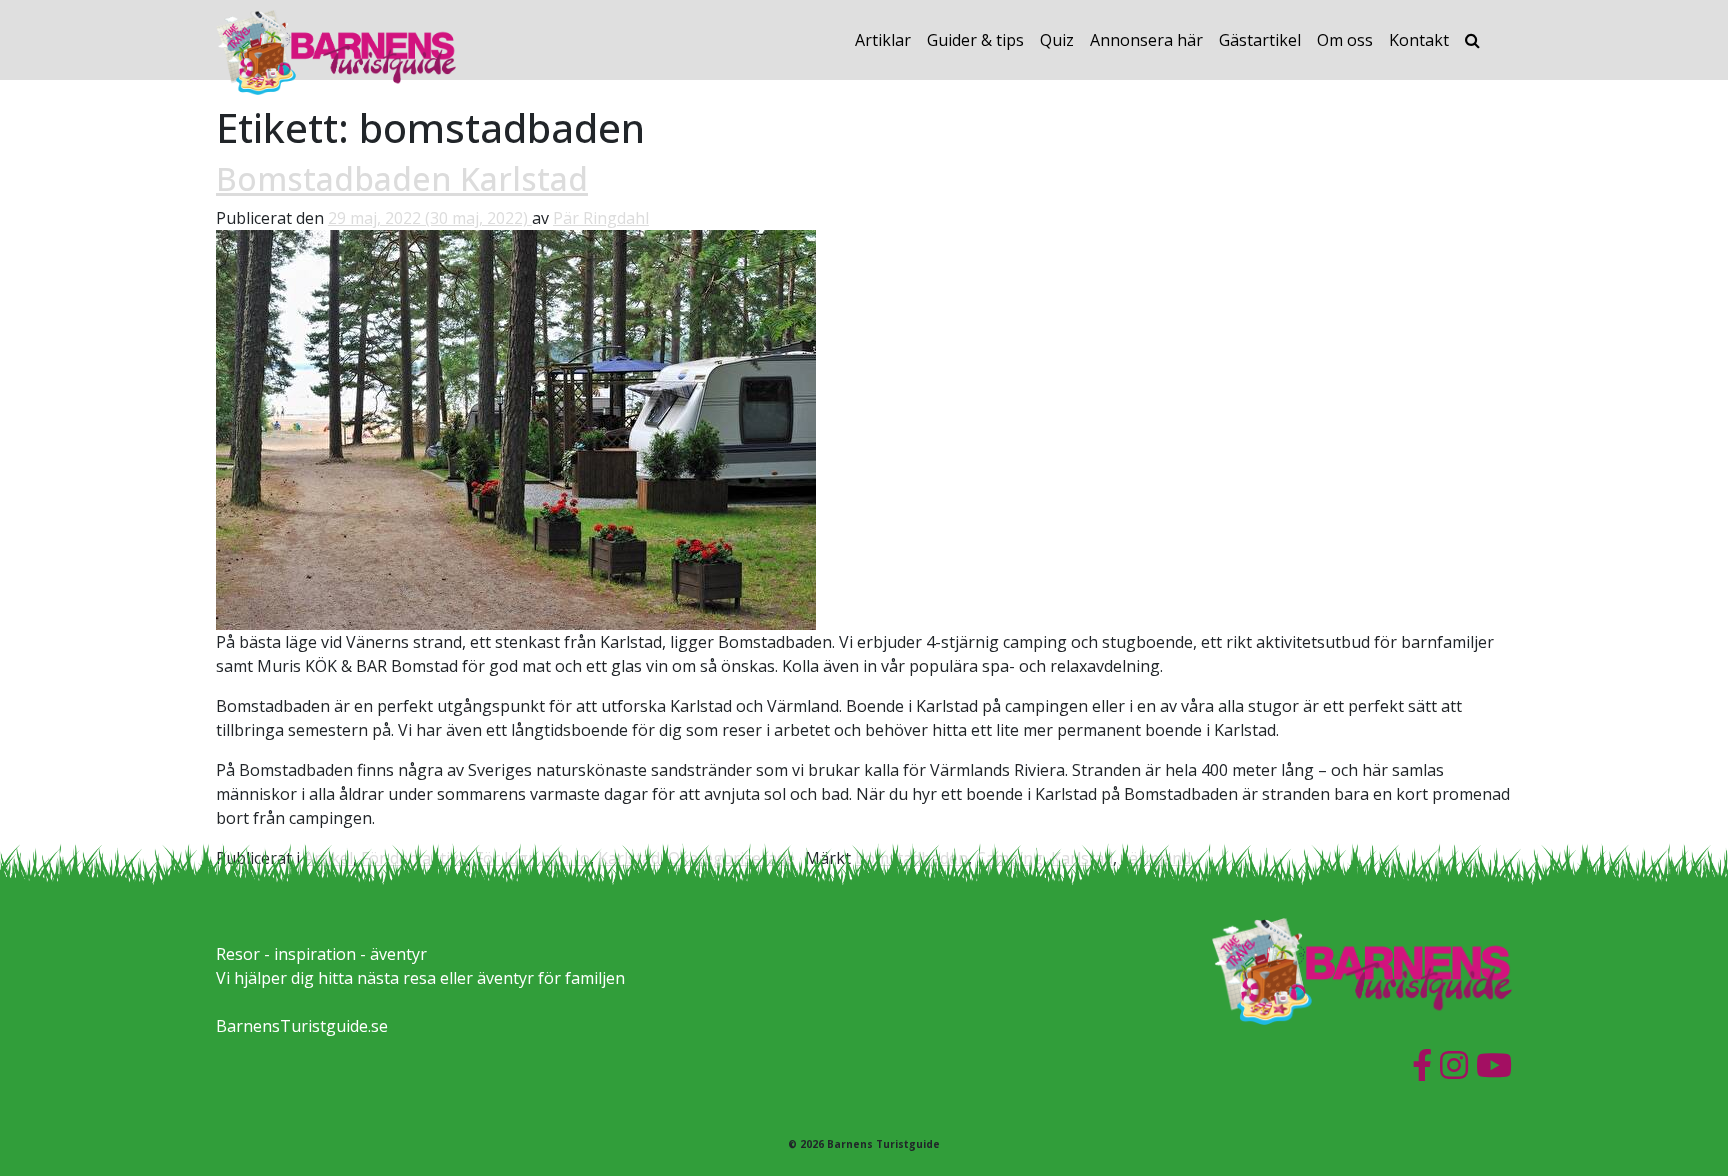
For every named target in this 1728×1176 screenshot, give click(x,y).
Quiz (1057, 40)
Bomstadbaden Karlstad (402, 178)
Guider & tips (975, 40)
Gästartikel (1260, 40)
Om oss (1345, 40)
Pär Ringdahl (601, 218)
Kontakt (1419, 40)
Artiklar (883, 40)
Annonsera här (1146, 40)
